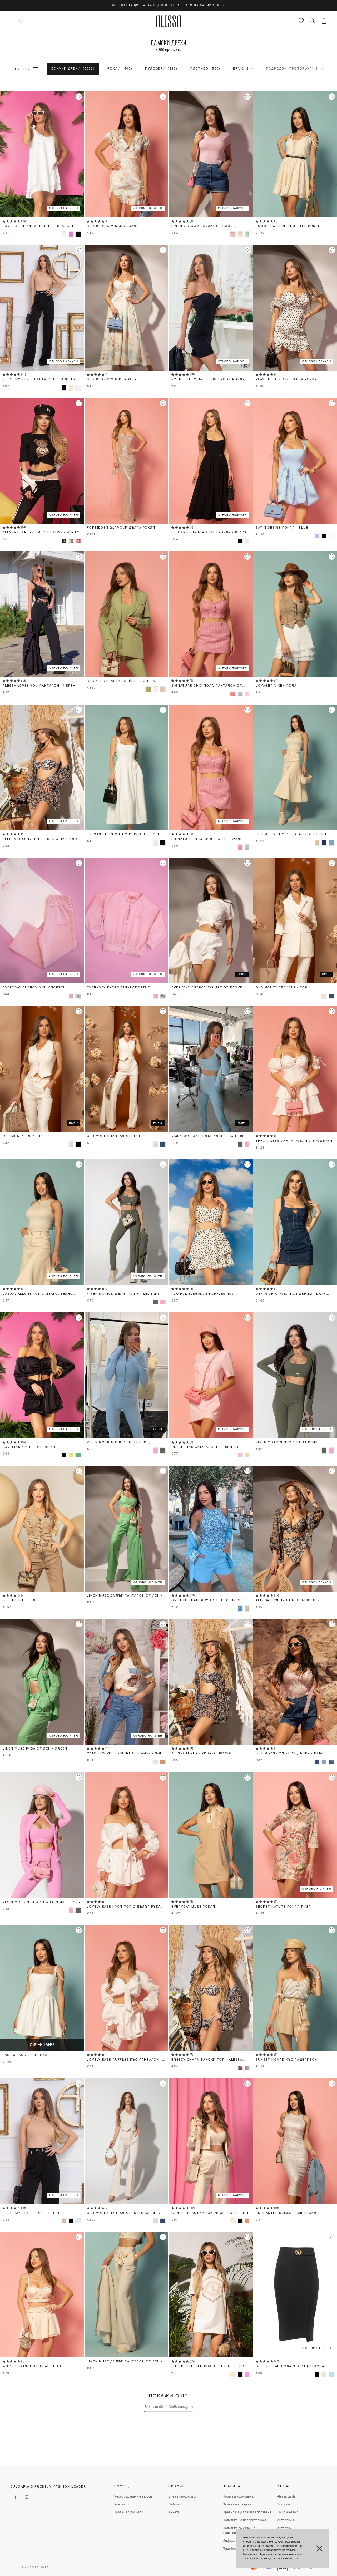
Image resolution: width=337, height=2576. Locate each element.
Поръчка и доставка (238, 2497)
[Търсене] (22, 21)
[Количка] (324, 21)
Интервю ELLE (288, 2528)
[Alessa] (169, 21)
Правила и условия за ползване (247, 2513)
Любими (175, 2505)
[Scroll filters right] (253, 69)
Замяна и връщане (237, 2505)
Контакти (122, 2505)
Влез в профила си (183, 2497)
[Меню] (13, 21)
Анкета (174, 2513)
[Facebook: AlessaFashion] (16, 2497)
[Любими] (301, 21)
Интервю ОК (286, 2520)
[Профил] (312, 21)
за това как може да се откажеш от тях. (271, 2559)
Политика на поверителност (244, 2520)
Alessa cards (286, 2497)
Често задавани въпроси (133, 2497)
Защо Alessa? (287, 2513)
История (283, 2505)
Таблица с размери (129, 2513)
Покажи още (168, 2396)
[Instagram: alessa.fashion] (27, 2497)
